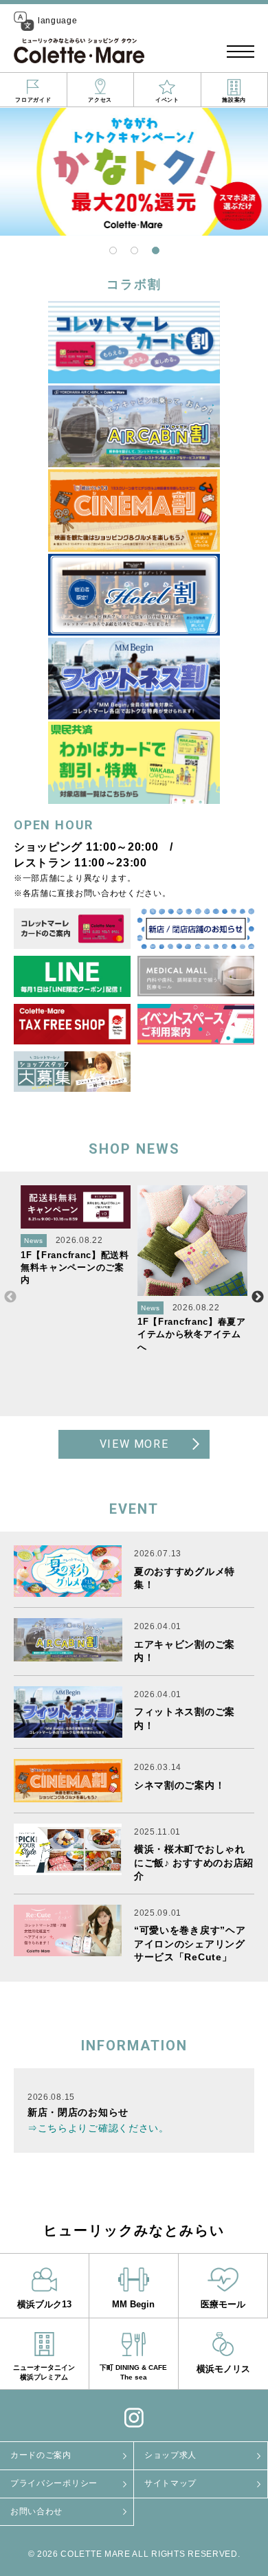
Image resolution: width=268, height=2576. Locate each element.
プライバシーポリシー (54, 2483)
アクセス (100, 100)
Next (258, 1297)
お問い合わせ (36, 2511)
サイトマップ (170, 2483)
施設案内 (234, 100)
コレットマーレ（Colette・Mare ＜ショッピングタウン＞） (79, 52)
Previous (10, 1297)
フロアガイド (33, 100)
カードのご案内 (41, 2455)
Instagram (134, 2417)
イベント (167, 100)
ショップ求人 (170, 2455)
